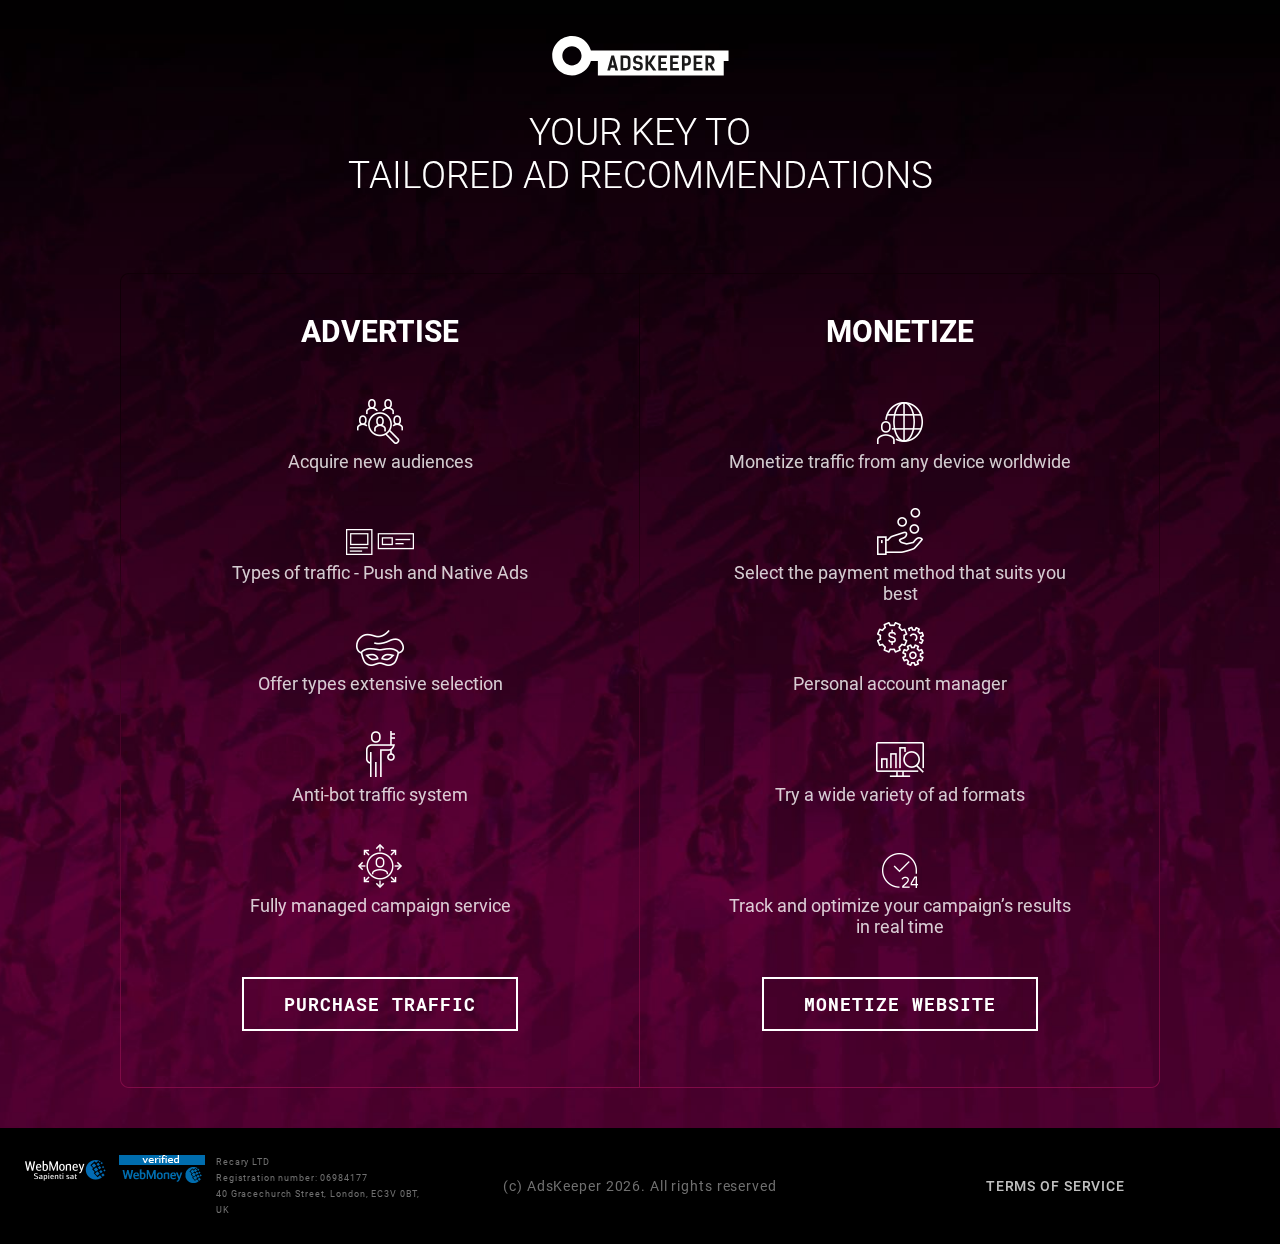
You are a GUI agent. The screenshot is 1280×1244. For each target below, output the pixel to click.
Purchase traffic (380, 1004)
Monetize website (900, 1004)
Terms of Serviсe (1055, 1186)
